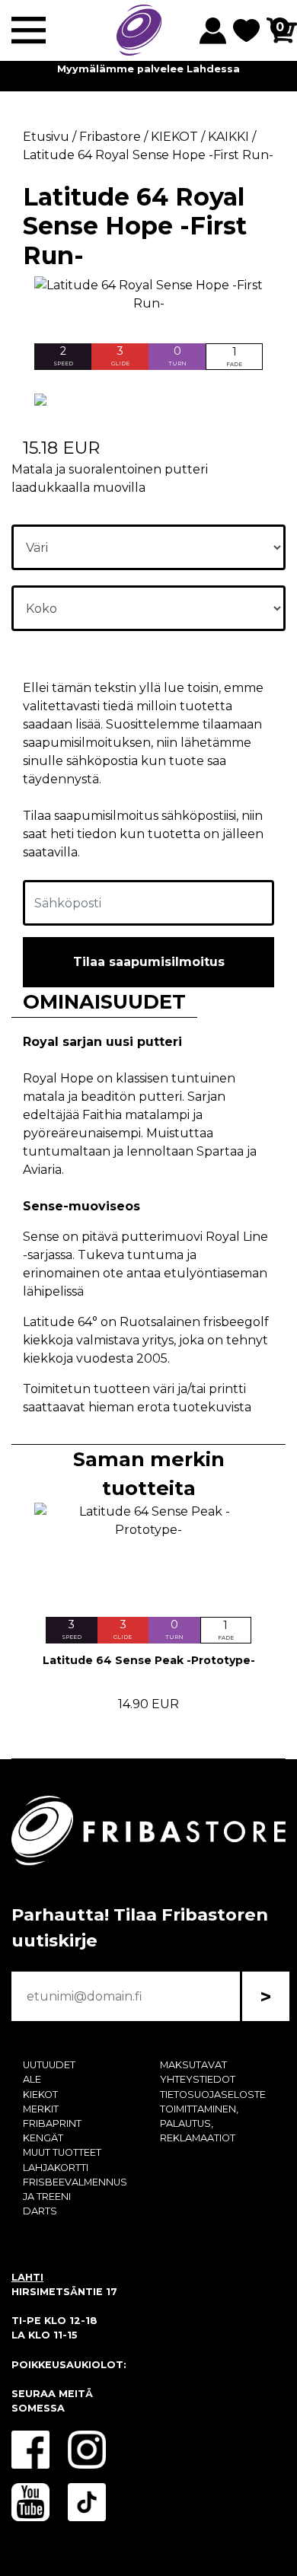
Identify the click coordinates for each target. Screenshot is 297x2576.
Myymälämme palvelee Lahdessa (148, 69)
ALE (32, 2079)
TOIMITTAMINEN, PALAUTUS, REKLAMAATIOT (199, 2123)
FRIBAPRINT (52, 2123)
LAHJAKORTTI (56, 2168)
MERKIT (41, 2109)
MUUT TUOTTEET (62, 2152)
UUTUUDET (49, 2065)
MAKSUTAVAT (193, 2065)
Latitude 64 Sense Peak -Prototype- (149, 1660)
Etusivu (46, 137)
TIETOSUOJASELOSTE (213, 2095)
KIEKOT (40, 2095)
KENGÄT (43, 2138)
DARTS (40, 2211)
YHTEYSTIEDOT (198, 2079)
